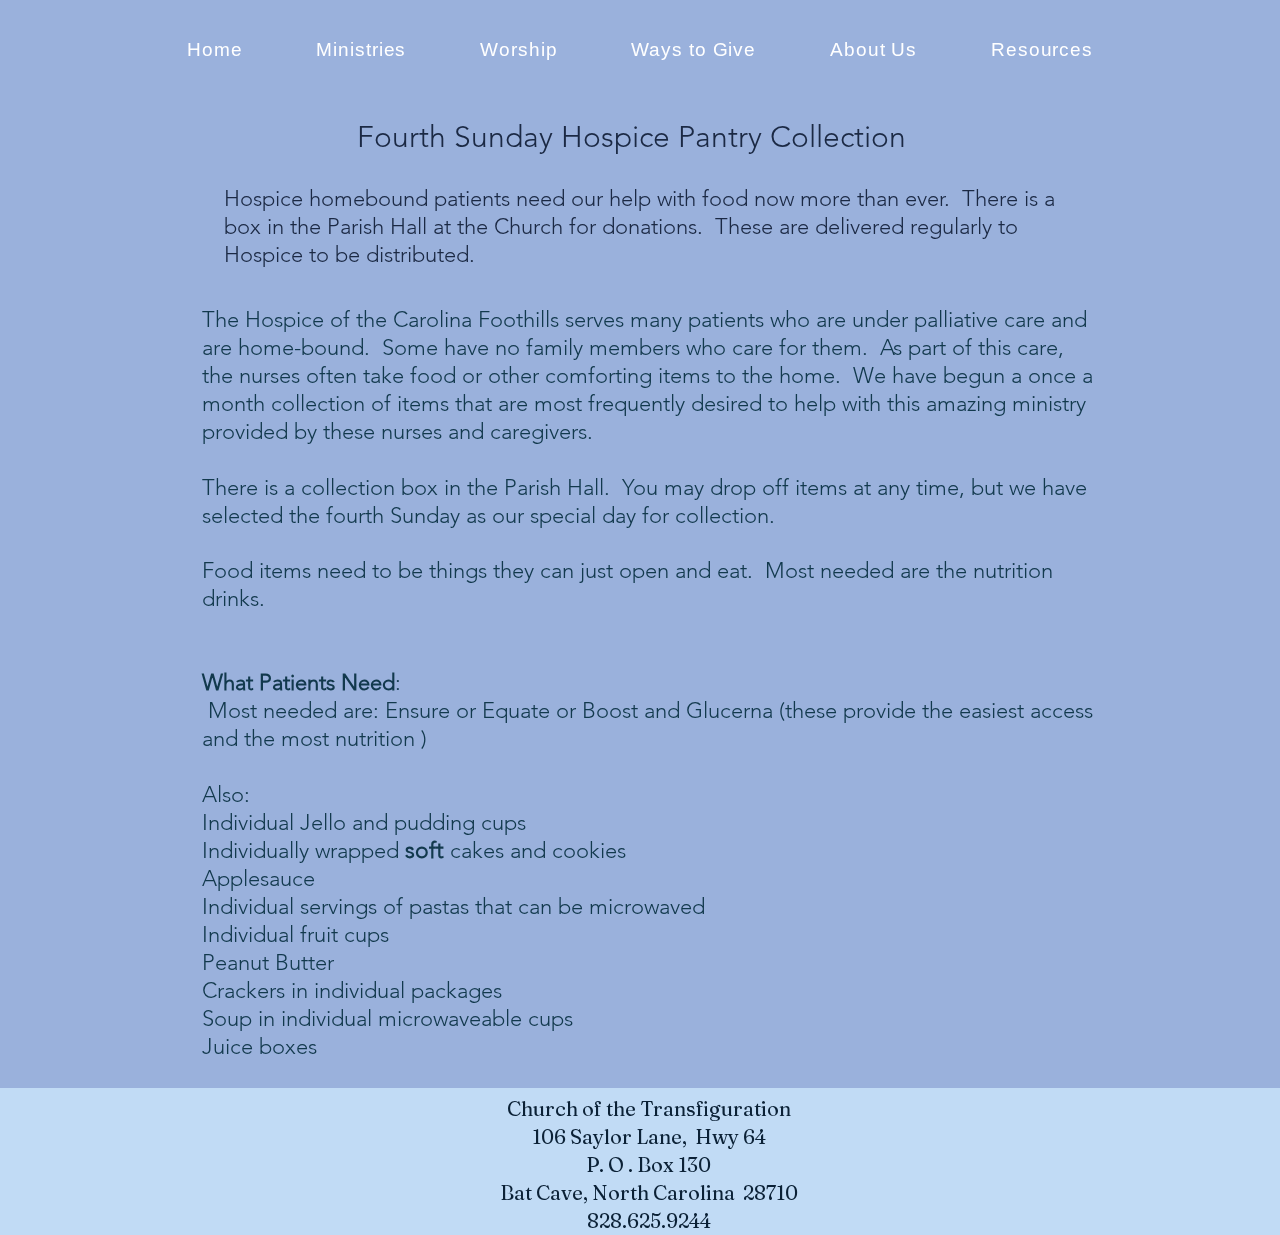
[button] (873, 50)
